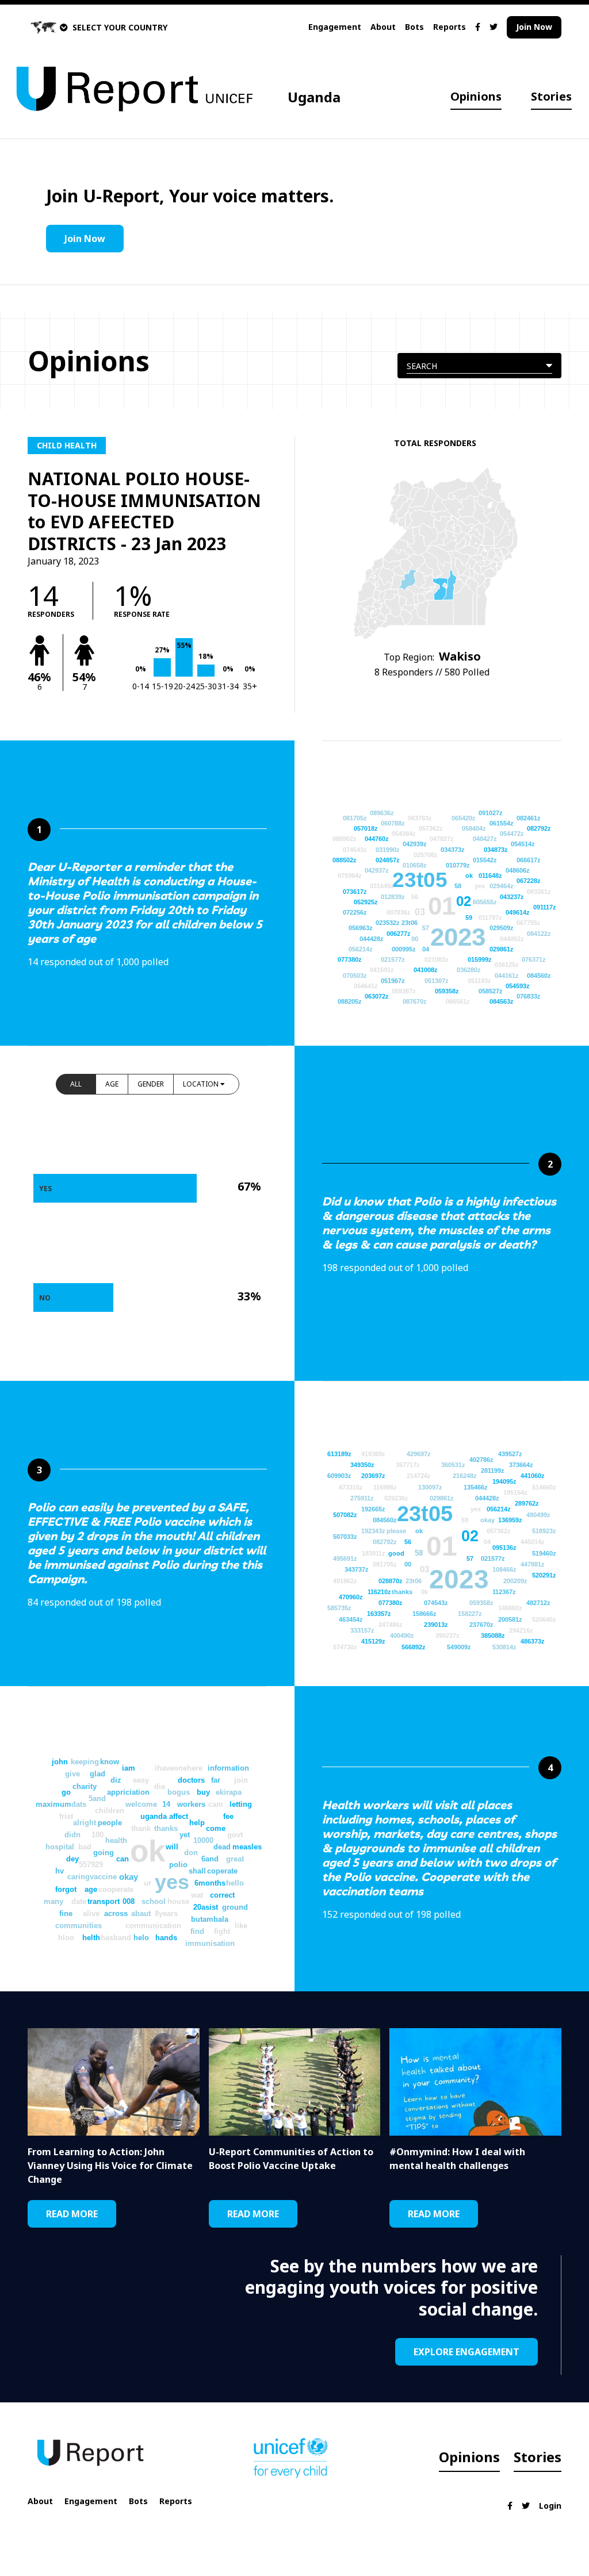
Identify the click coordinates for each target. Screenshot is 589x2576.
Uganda (314, 97)
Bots (414, 27)
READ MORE (72, 2214)
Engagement (335, 27)
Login (550, 2506)
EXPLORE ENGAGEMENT (466, 2352)
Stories (551, 96)
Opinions (476, 96)
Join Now (534, 27)
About (383, 27)
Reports (450, 27)
